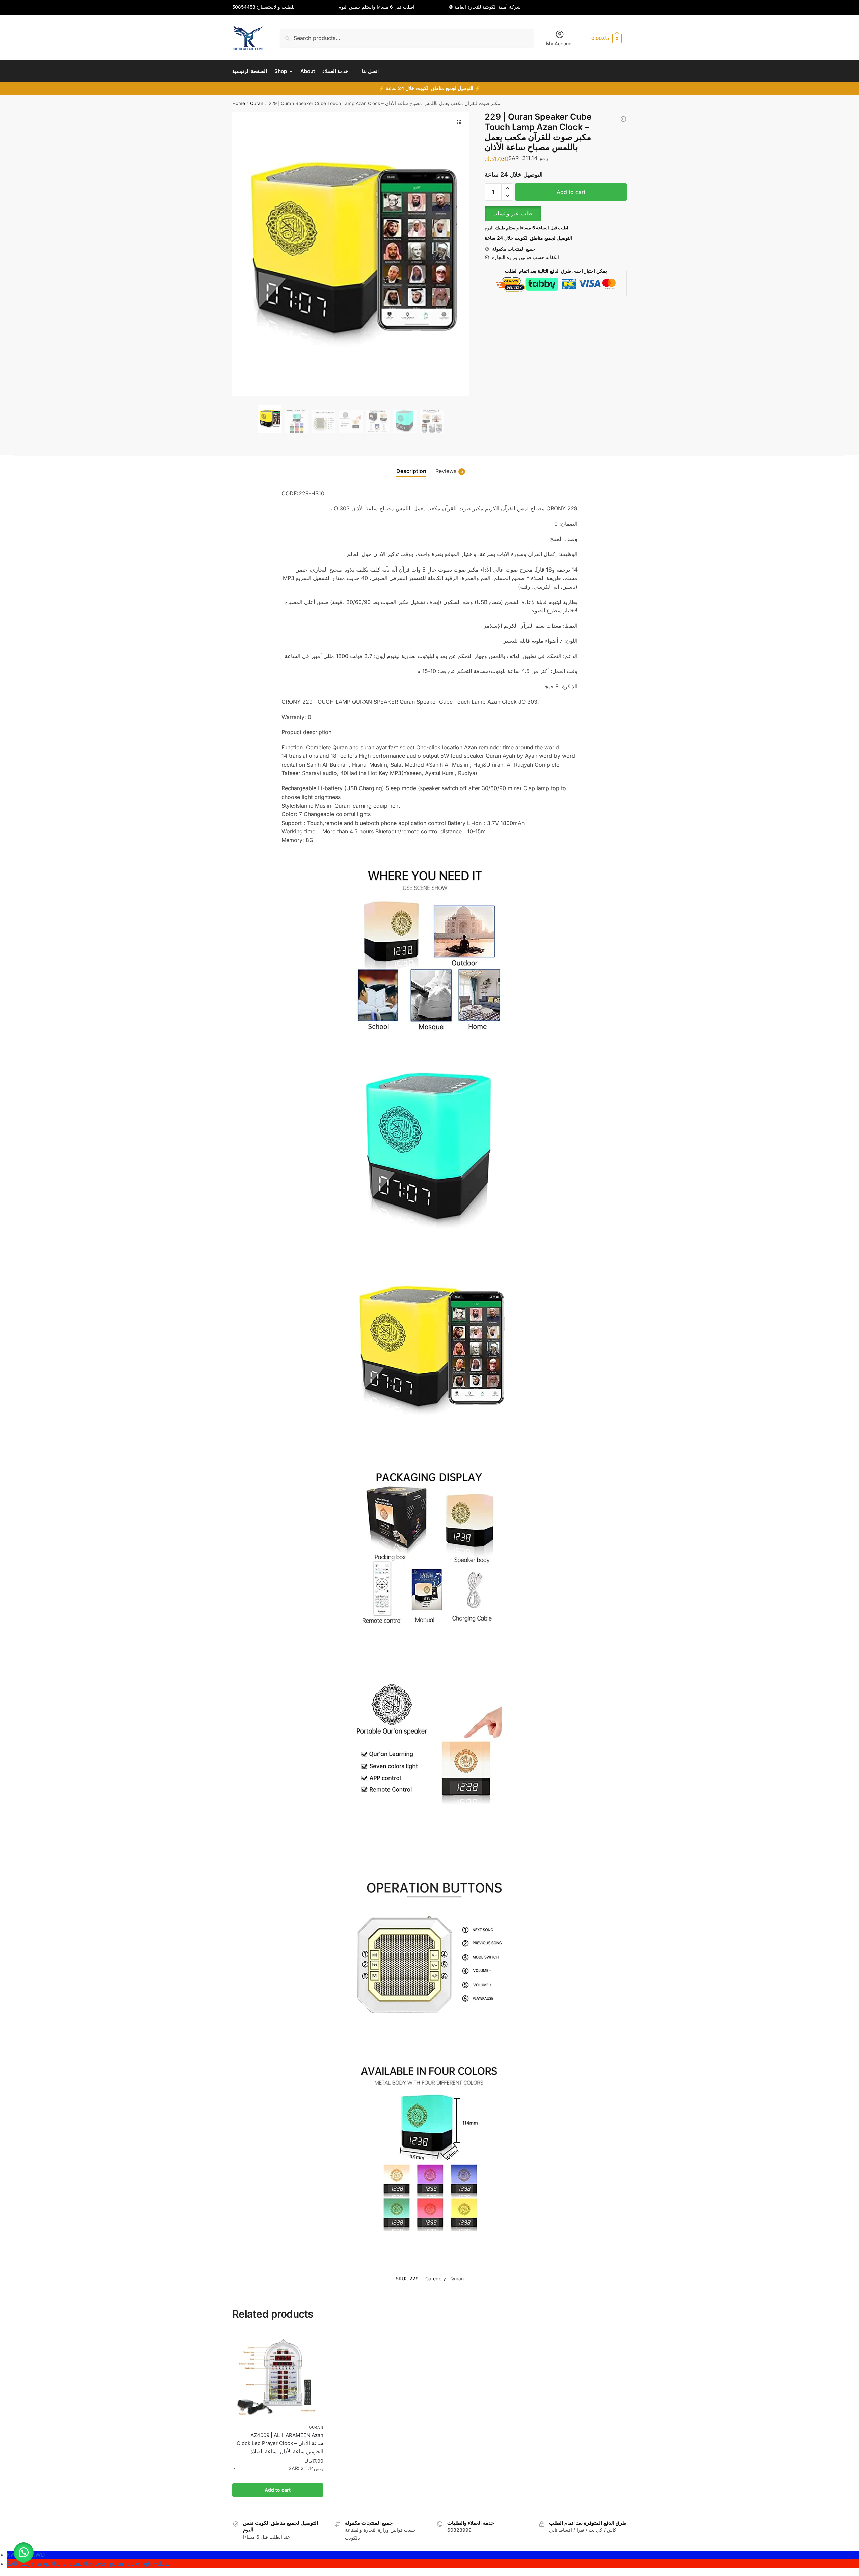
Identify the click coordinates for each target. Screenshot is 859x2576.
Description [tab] (411, 471)
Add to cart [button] (278, 2490)
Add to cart (571, 192)
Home (239, 103)
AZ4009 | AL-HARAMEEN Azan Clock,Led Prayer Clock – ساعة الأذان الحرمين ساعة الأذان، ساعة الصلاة (280, 2443)
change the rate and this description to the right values (88, 2564)
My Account (560, 43)
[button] (459, 122)
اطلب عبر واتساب (513, 213)
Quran (257, 103)
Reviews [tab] (449, 471)
